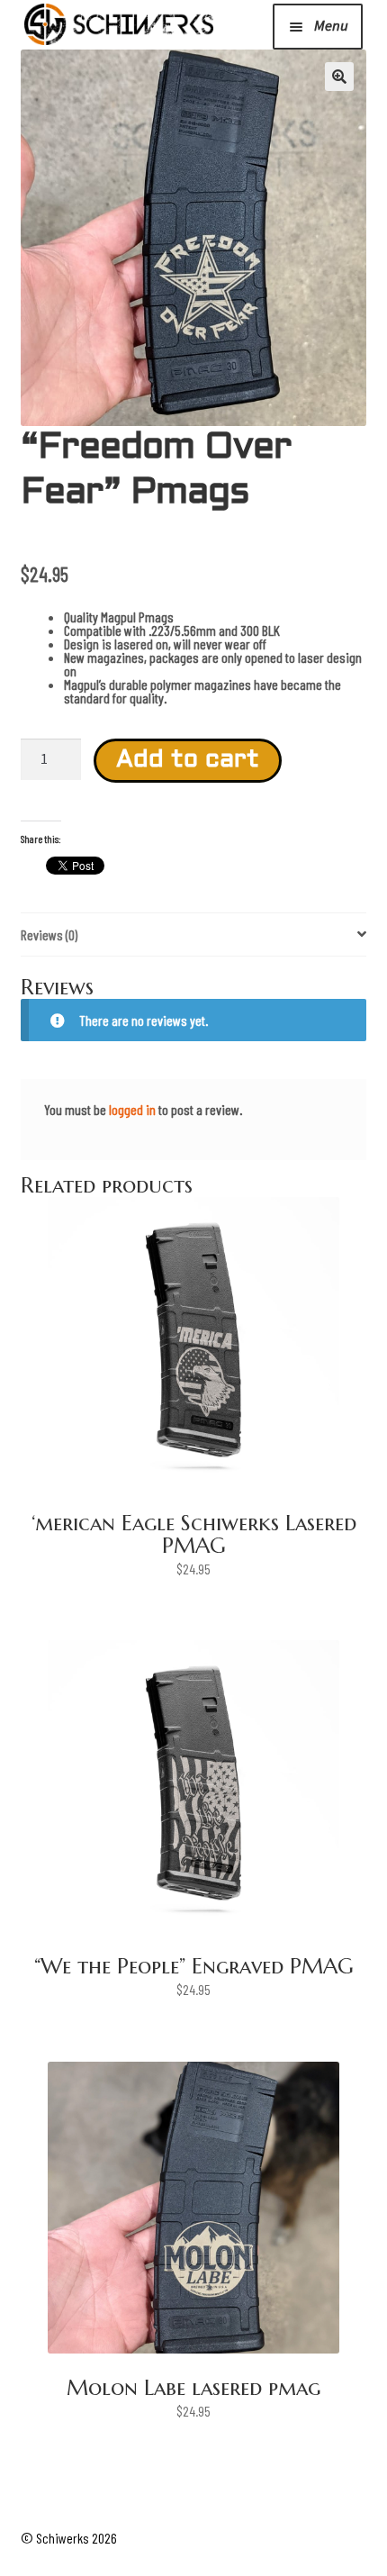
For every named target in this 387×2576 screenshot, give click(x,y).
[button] (339, 77)
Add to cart (188, 761)
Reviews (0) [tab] (49, 934)
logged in (132, 1109)
